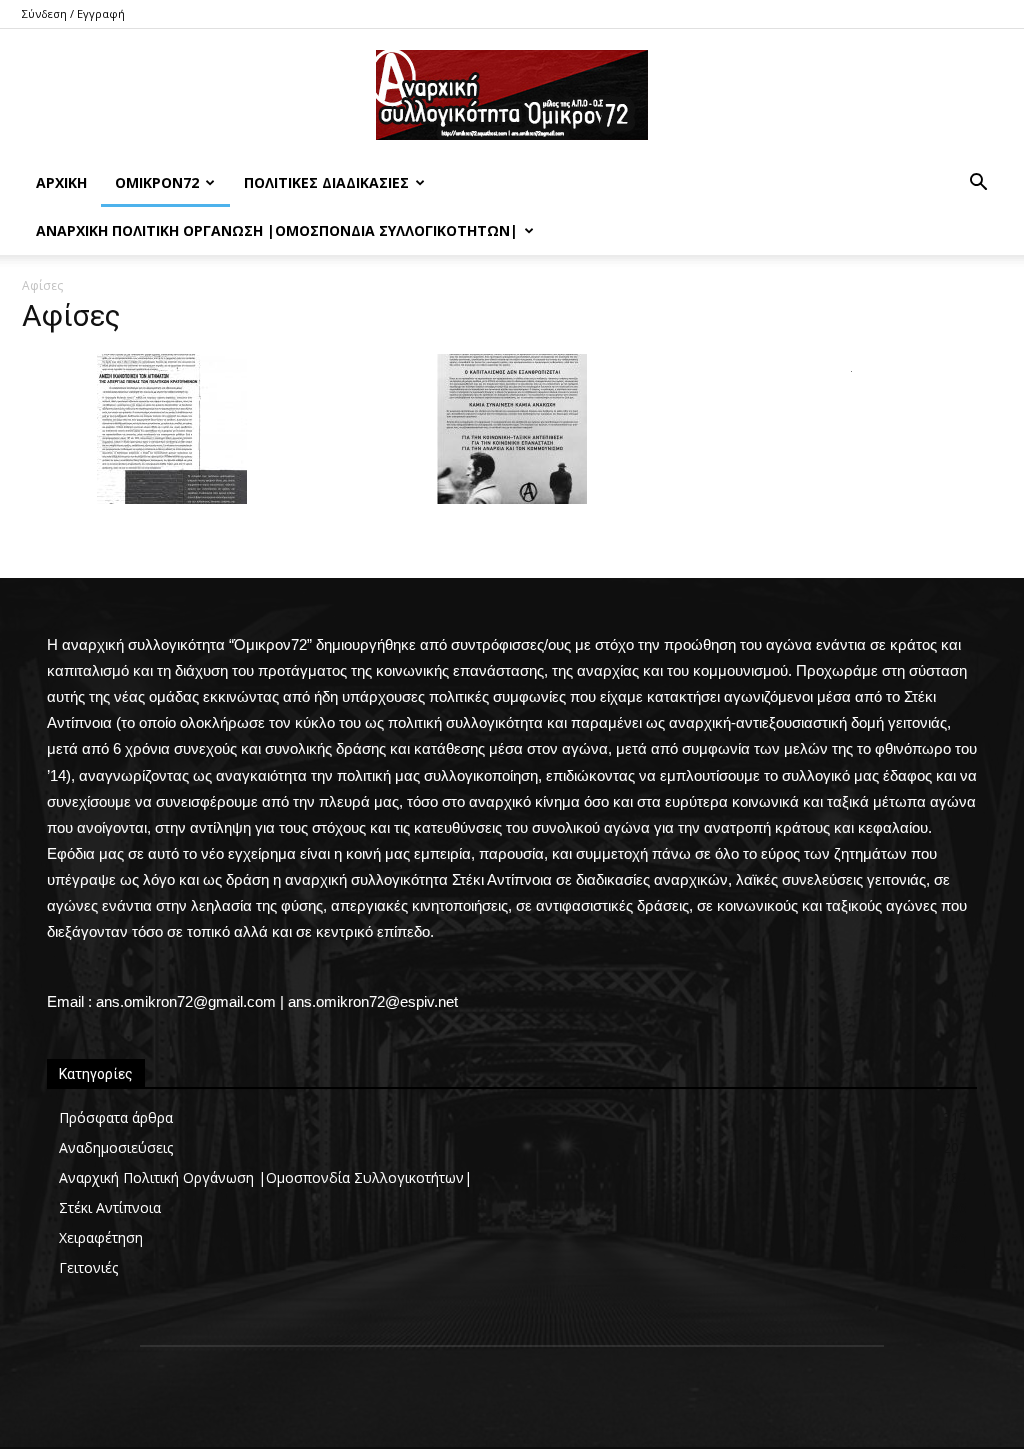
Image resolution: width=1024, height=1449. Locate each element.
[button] (978, 184)
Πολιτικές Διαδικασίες (326, 182)
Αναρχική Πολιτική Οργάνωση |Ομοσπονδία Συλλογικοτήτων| (277, 230)
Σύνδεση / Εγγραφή (73, 13)
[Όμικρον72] (512, 95)
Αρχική (61, 182)
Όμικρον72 (157, 182)
